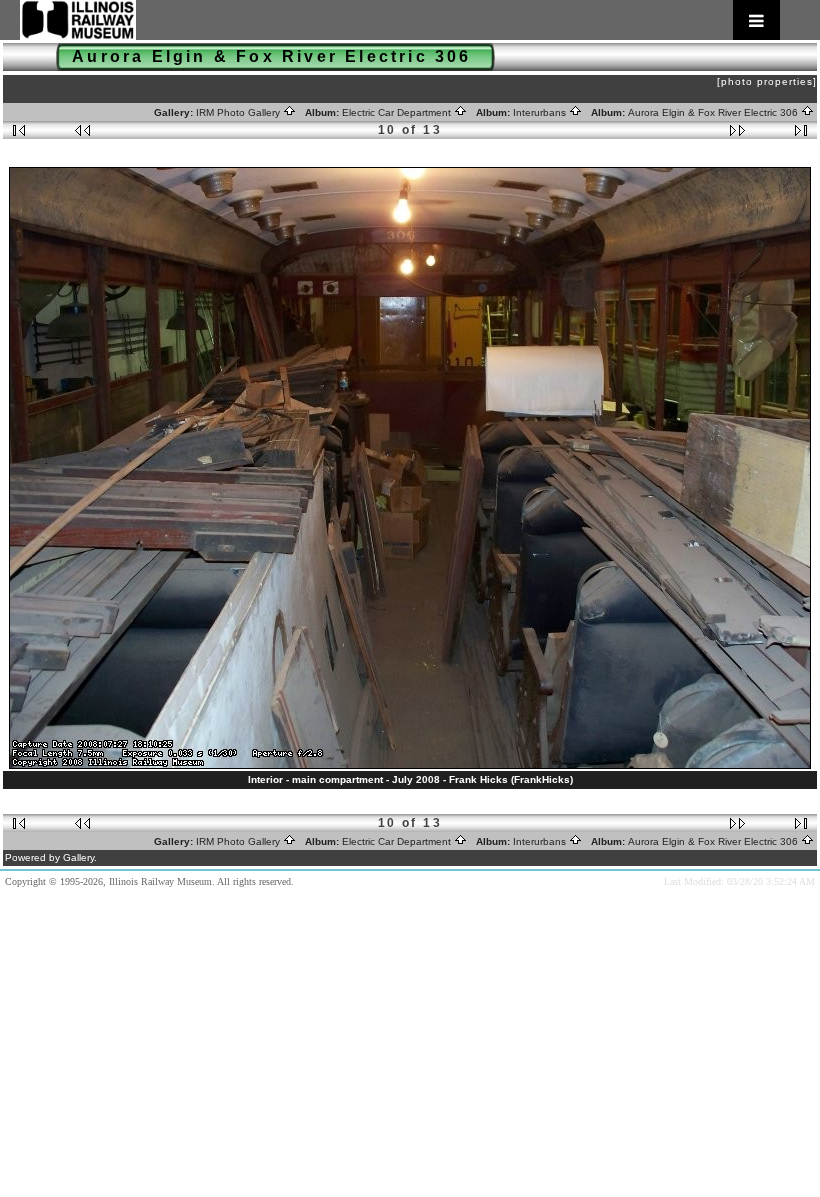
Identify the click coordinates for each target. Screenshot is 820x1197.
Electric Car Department (398, 112)
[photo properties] (767, 81)
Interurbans (541, 112)
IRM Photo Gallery (239, 112)
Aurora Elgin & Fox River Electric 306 (714, 112)
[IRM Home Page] (400, 20)
